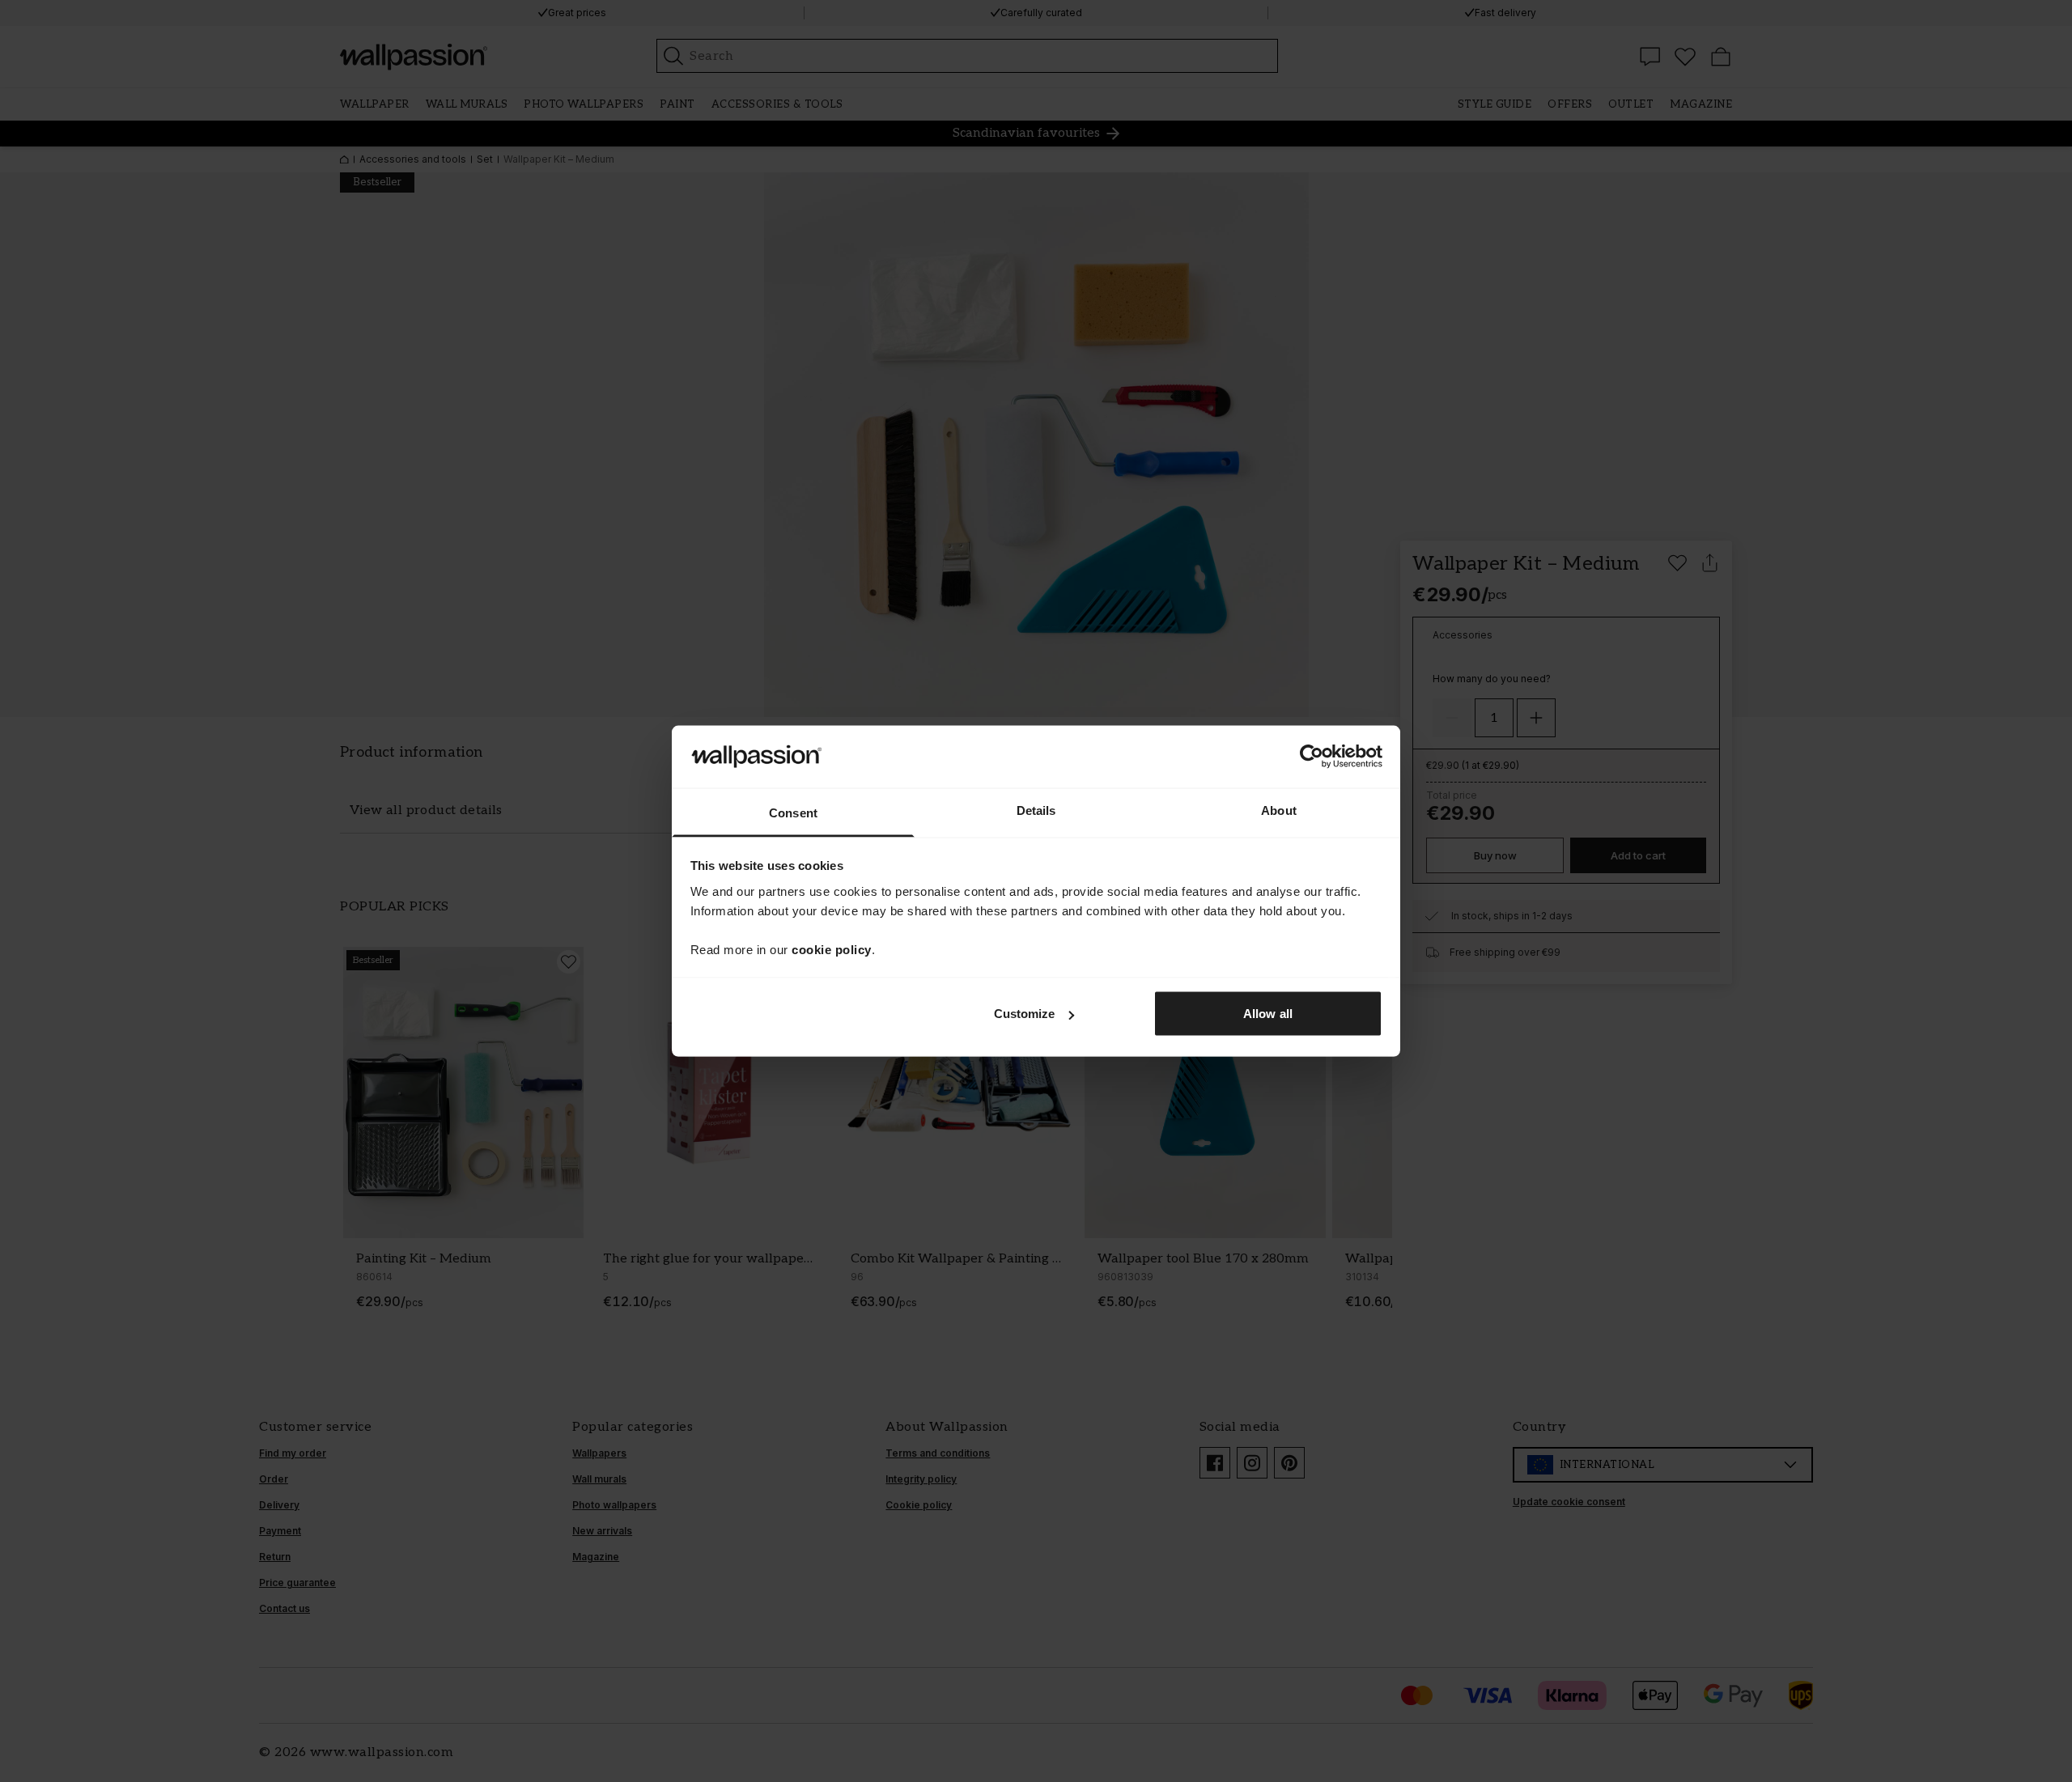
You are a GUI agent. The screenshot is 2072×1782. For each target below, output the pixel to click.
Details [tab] (1036, 810)
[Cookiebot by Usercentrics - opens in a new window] (1312, 757)
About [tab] (1279, 810)
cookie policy (832, 949)
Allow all (1268, 1014)
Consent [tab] (793, 812)
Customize (1025, 1014)
